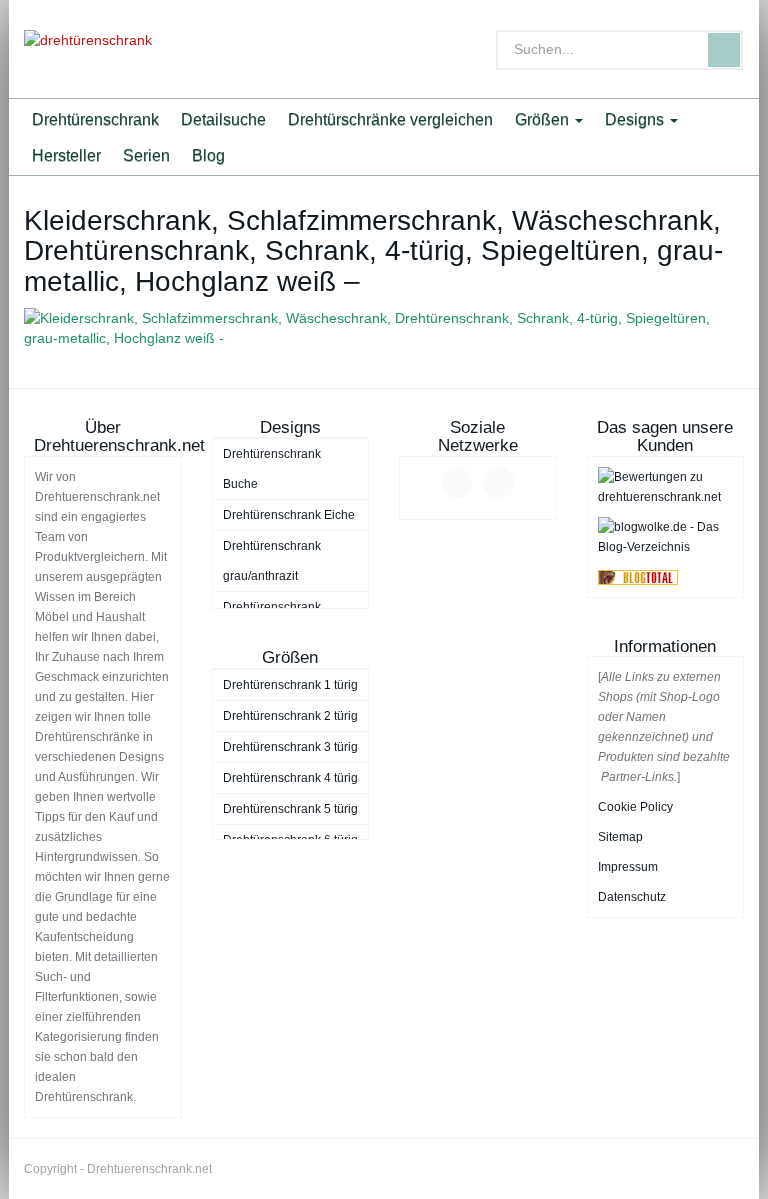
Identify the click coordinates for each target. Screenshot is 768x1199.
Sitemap (620, 837)
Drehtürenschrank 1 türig (290, 685)
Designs (636, 119)
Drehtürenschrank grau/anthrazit (272, 561)
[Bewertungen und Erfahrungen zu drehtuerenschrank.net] (666, 486)
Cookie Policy (635, 807)
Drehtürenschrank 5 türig (290, 809)
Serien (146, 155)
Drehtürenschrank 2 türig (290, 716)
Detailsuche (223, 119)
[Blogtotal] (638, 577)
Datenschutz (632, 897)
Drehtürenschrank (95, 119)
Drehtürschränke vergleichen (390, 119)
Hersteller (66, 155)
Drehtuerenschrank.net (149, 1169)
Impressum (628, 867)
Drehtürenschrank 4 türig (290, 778)
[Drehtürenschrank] (134, 49)
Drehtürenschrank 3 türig (290, 747)
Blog (208, 155)
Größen (544, 119)
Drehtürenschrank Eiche (289, 515)
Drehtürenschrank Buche (272, 469)
